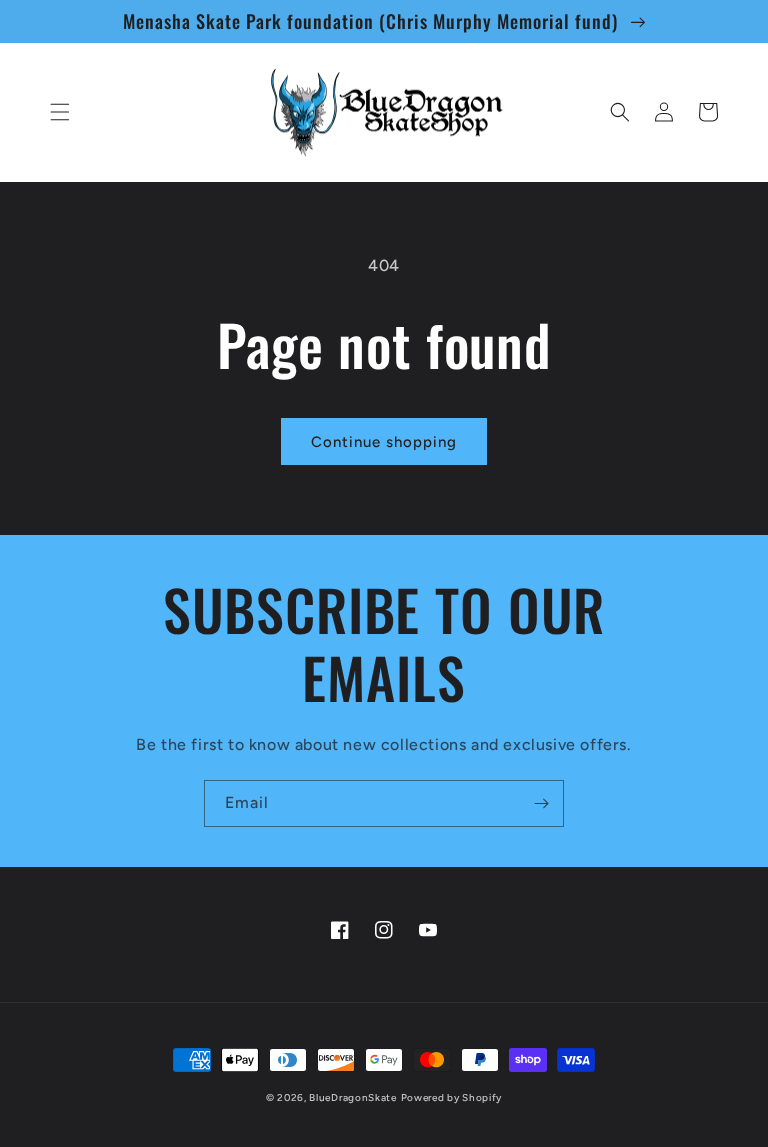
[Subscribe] (541, 803)
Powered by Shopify (452, 1097)
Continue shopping (384, 442)
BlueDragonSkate (353, 1097)
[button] (60, 112)
